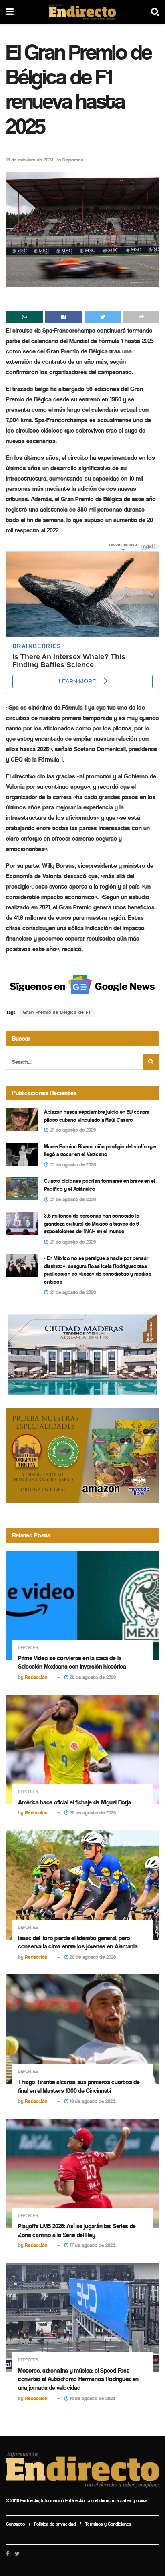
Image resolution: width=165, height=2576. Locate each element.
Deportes (73, 160)
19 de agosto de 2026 (92, 2101)
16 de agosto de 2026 (92, 2398)
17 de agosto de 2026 (92, 2245)
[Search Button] (151, 1062)
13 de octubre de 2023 (30, 160)
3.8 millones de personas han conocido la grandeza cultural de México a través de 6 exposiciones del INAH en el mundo (92, 1224)
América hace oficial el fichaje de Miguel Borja (74, 1802)
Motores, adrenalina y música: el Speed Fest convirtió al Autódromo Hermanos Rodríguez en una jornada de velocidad (78, 2379)
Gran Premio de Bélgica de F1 (57, 1012)
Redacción (36, 1677)
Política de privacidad (55, 2524)
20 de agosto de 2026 (92, 1677)
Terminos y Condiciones (108, 2524)
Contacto (15, 2524)
